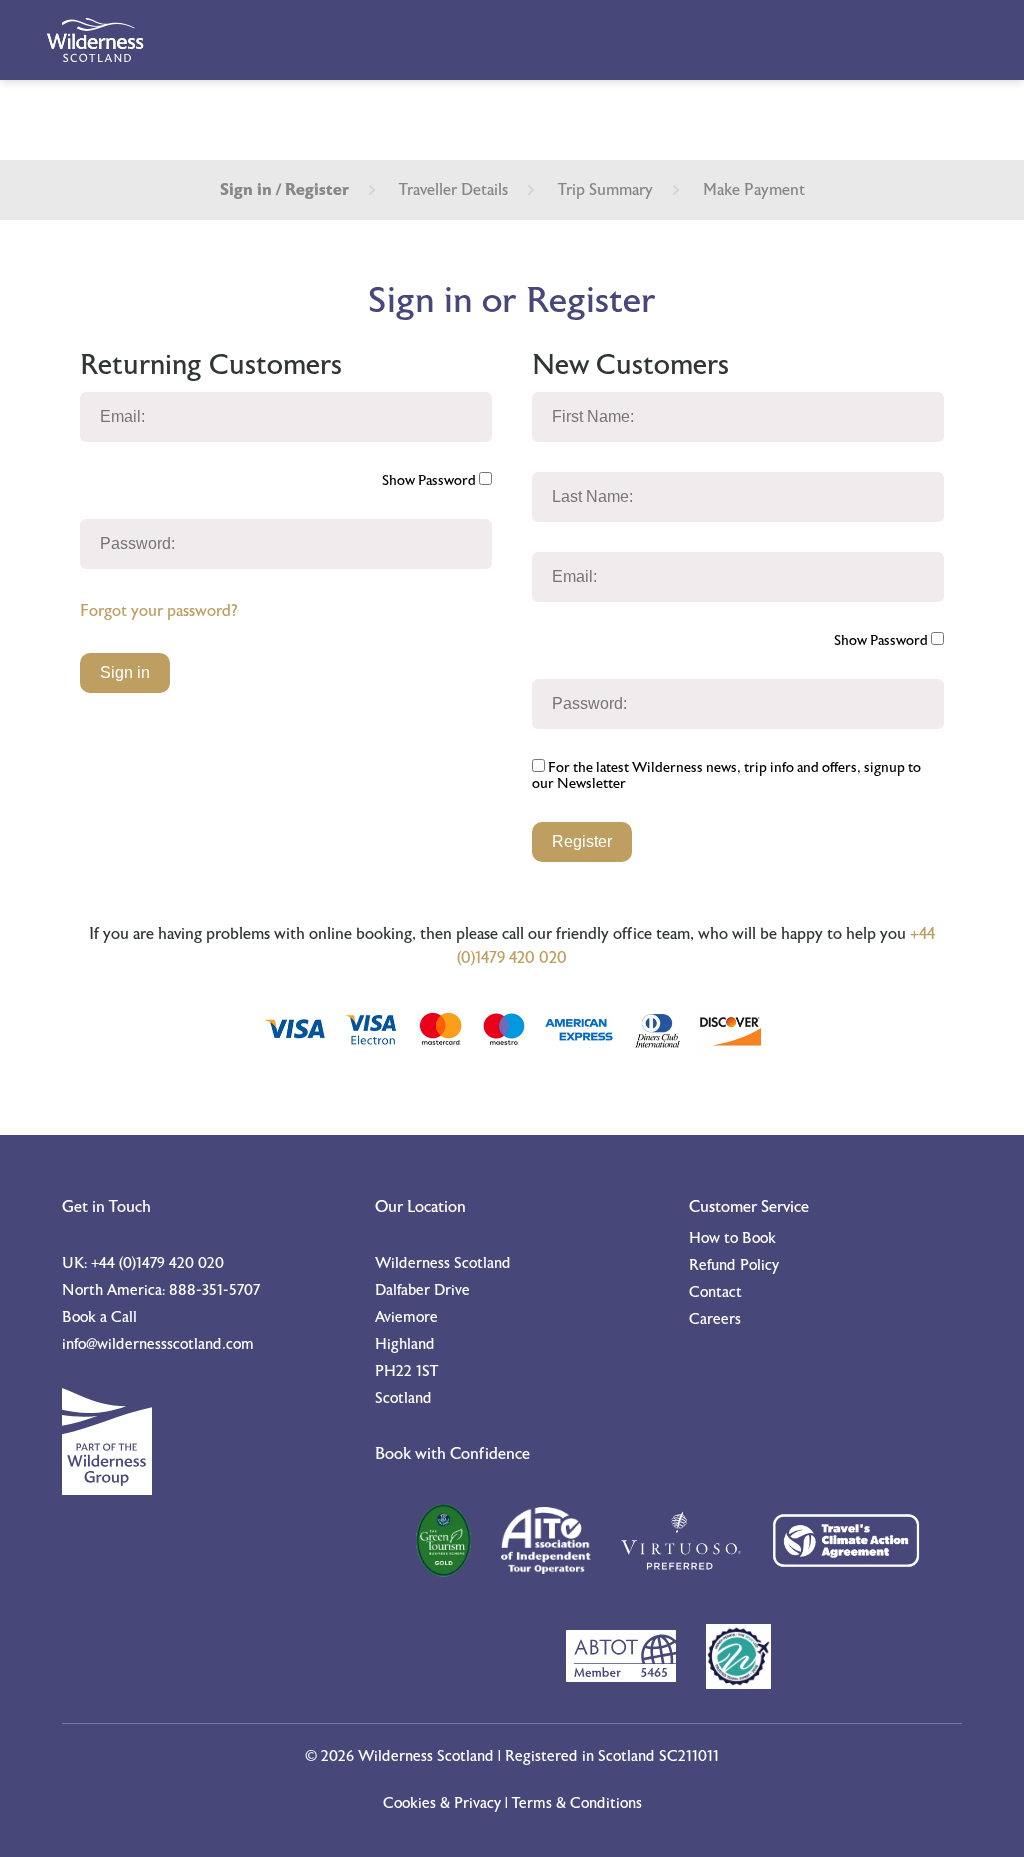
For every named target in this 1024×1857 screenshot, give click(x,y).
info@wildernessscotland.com (158, 1344)
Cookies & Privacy (442, 1803)
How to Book (732, 1238)
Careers (715, 1319)
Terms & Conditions (577, 1803)
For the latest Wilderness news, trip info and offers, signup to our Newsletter (726, 776)
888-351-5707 (214, 1290)
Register (582, 841)
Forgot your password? (158, 611)
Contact (715, 1292)
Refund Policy (734, 1265)
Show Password (430, 481)
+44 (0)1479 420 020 (157, 1263)
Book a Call (99, 1317)
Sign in (125, 672)
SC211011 (689, 1756)
